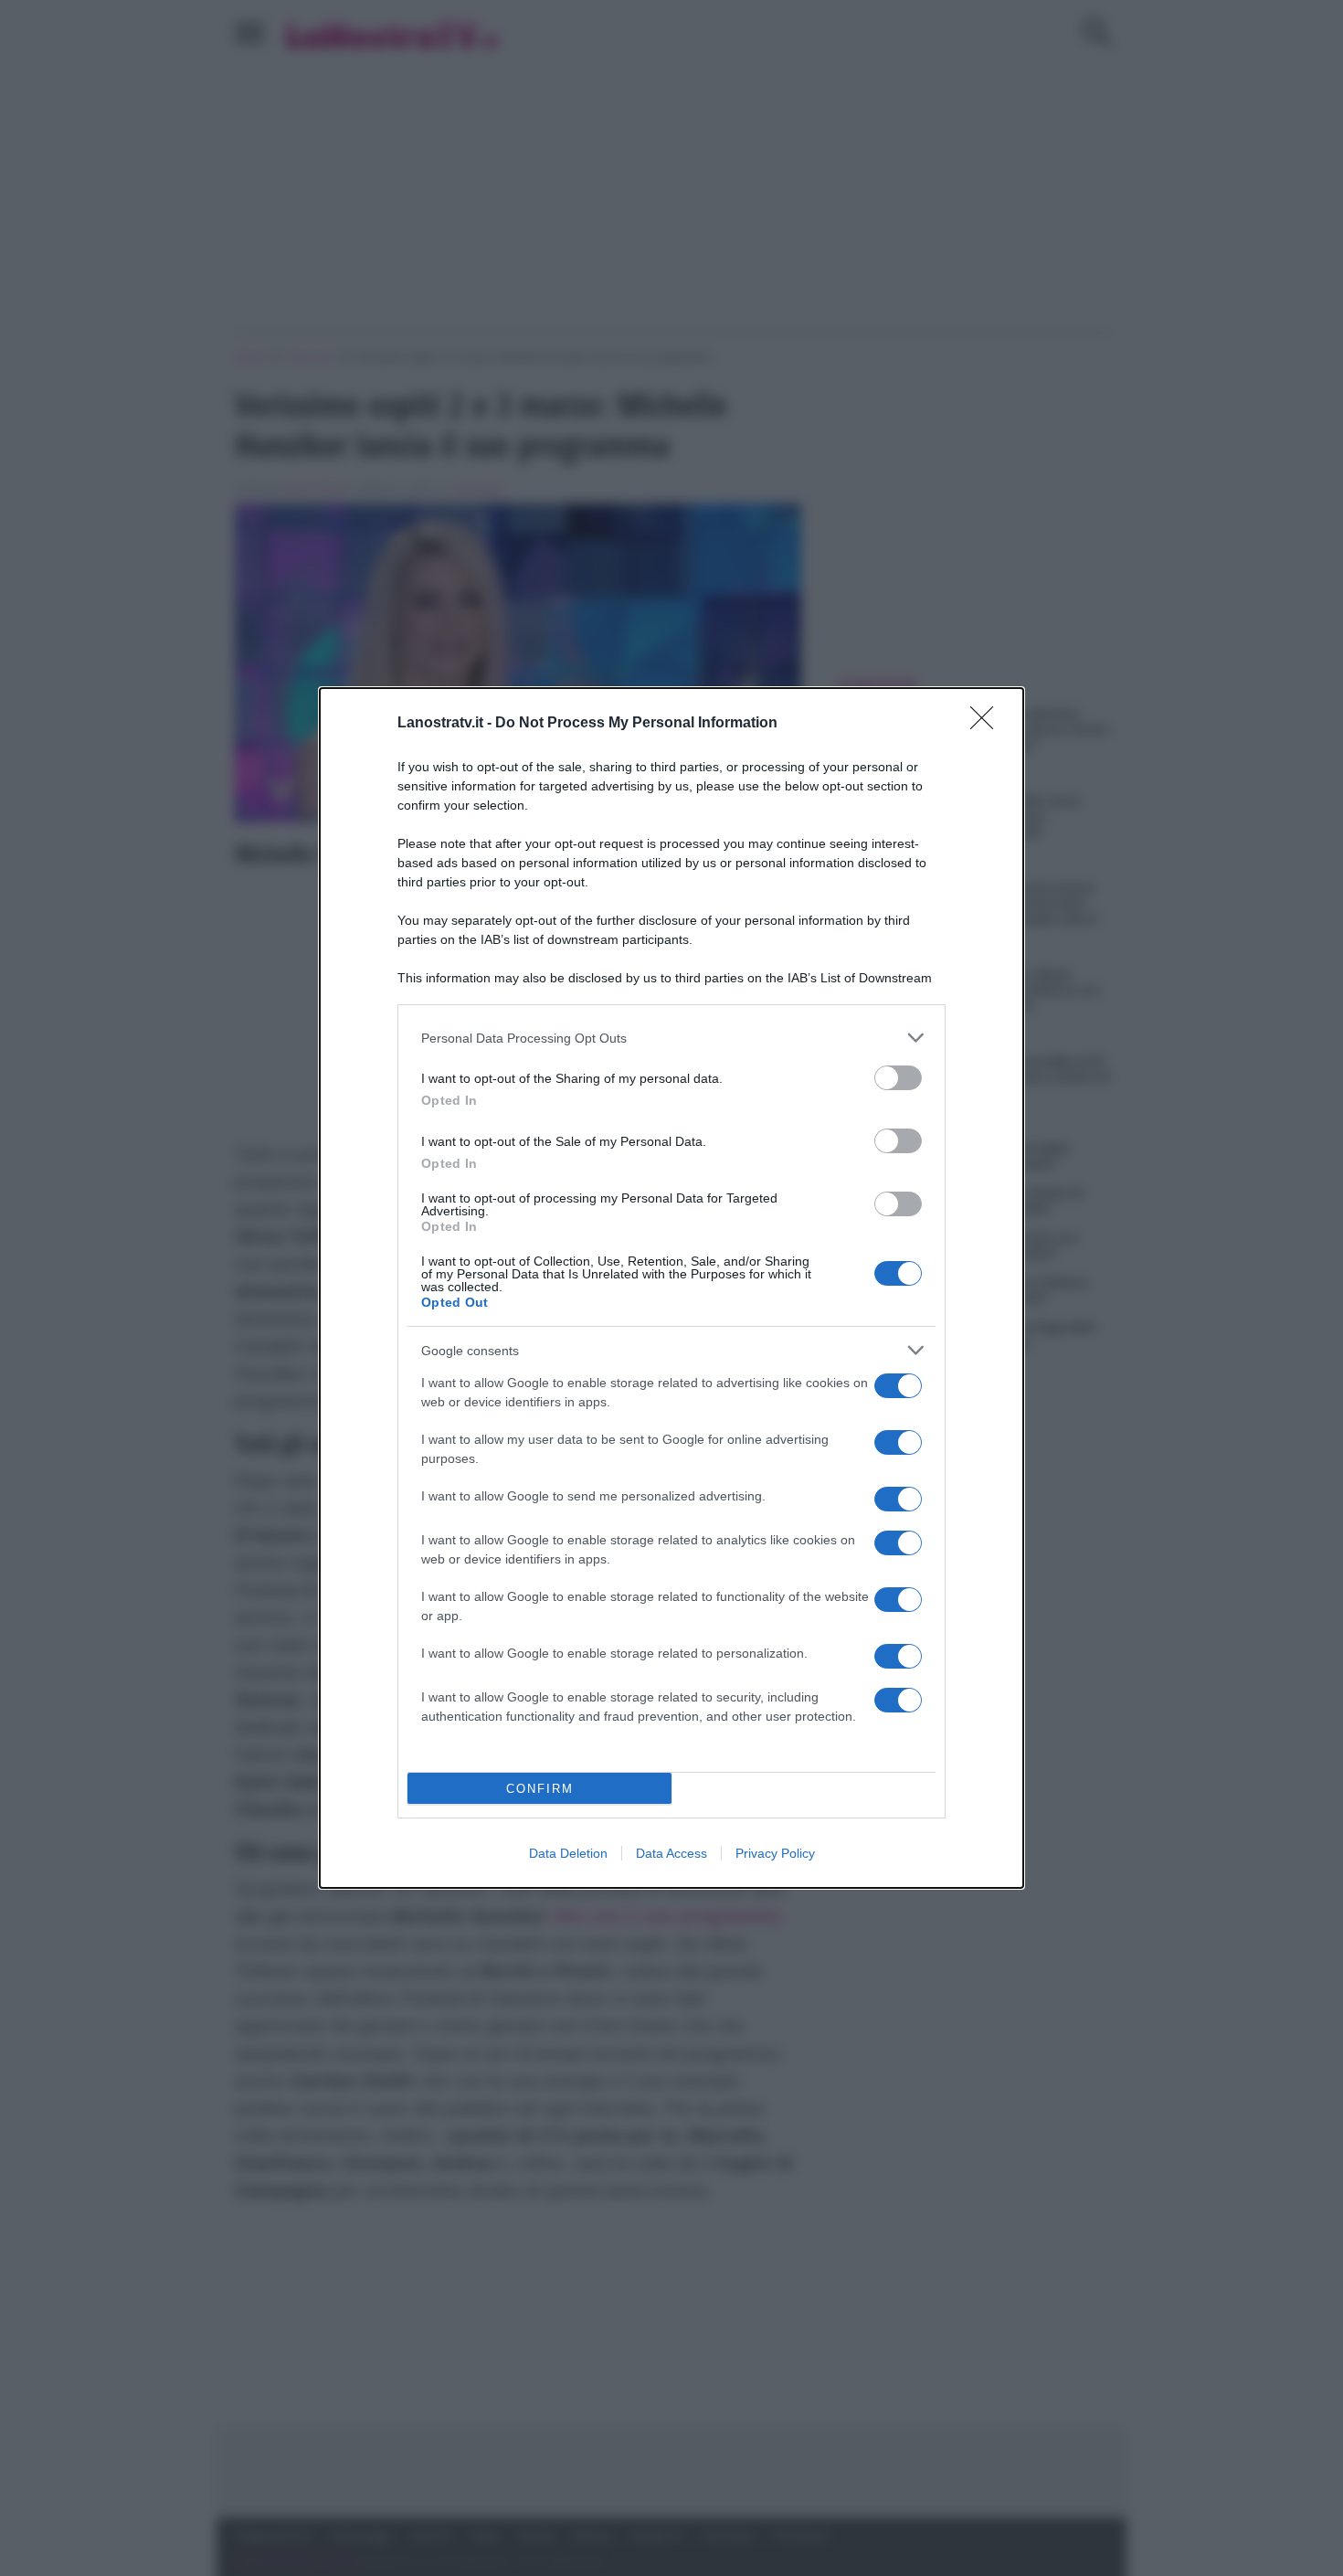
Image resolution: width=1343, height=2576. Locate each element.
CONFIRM (540, 1789)
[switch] (898, 1078)
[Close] (988, 724)
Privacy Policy (775, 1853)
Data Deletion (568, 1853)
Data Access (671, 1853)
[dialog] (671, 1288)
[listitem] (671, 1038)
